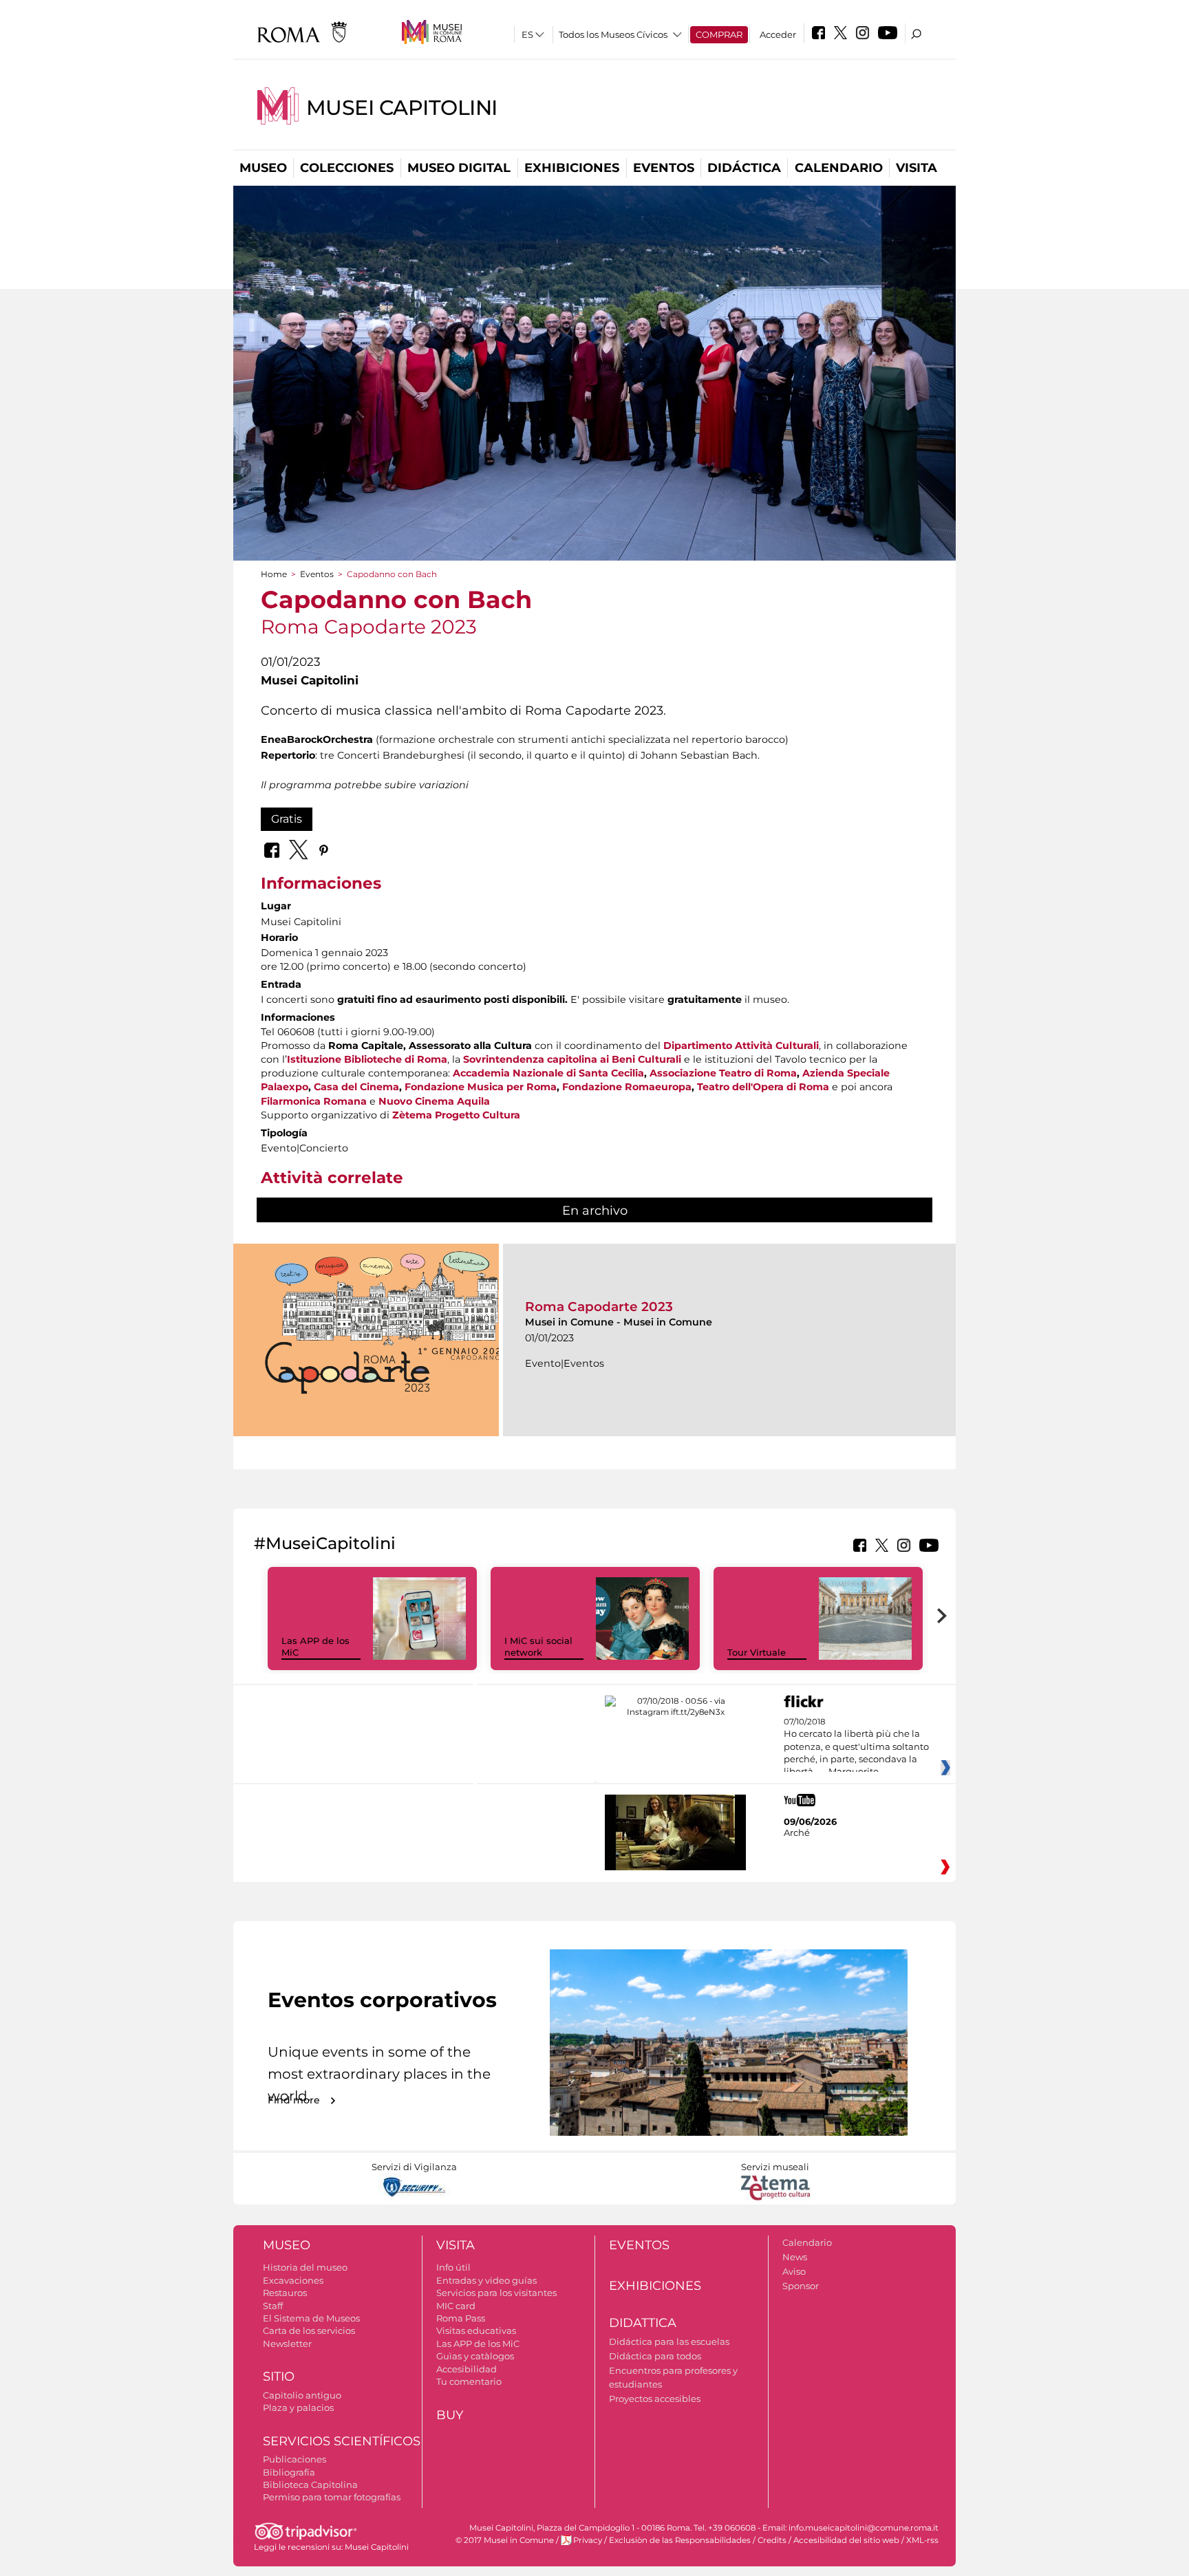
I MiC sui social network (538, 1646)
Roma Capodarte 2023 (599, 1307)
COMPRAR (719, 34)
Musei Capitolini (402, 108)
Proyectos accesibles (655, 2399)
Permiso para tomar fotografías (332, 2497)
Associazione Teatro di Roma (723, 1073)
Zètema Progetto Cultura (456, 1115)
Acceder (778, 34)
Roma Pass (461, 2318)
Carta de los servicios (309, 2330)
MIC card (456, 2306)
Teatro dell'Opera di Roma (763, 1087)
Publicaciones (294, 2459)
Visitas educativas (476, 2330)
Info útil (453, 2267)
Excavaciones (293, 2280)
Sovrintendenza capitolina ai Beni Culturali (572, 1059)
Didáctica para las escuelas (669, 2341)
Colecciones (347, 168)
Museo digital (459, 168)
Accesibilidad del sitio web (846, 2540)
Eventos (664, 168)
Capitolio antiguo (302, 2395)
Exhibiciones (572, 168)
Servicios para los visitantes (496, 2293)
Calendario (839, 168)
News (795, 2257)
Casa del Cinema (356, 1087)
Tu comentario (469, 2381)
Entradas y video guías (486, 2280)
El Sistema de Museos (311, 2318)
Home (274, 574)
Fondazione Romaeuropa (627, 1087)
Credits (772, 2540)
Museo (263, 168)
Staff (273, 2306)
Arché (797, 1832)
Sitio (279, 2377)
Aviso (794, 2271)
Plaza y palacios (298, 2407)
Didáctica (744, 168)
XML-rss (922, 2540)
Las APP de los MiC (478, 2344)
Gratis (287, 819)
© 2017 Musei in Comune (505, 2540)
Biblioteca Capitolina (310, 2485)
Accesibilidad (467, 2369)
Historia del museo (305, 2267)
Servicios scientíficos (342, 2441)
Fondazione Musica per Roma (481, 1087)
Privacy (588, 2540)
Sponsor (801, 2286)
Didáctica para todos (655, 2356)
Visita (917, 168)
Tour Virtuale (757, 1652)
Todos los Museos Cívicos (613, 34)
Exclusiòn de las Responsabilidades (680, 2540)
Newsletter (287, 2344)
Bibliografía (289, 2472)
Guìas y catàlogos (475, 2356)
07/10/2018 (856, 1747)
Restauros (285, 2293)
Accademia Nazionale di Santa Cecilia (548, 1073)
